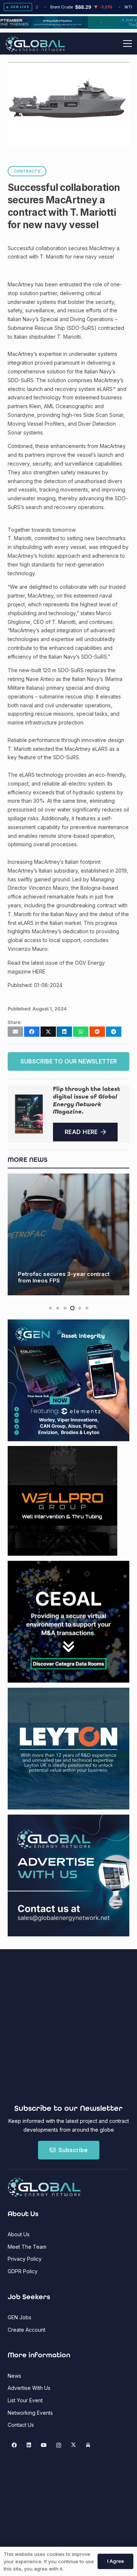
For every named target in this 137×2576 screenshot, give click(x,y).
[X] (73, 2445)
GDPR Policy (23, 2271)
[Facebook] (14, 2445)
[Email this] (15, 1032)
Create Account (26, 2330)
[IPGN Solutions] (68, 27)
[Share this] (32, 1032)
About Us (19, 2234)
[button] (128, 44)
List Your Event (25, 2400)
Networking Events (30, 2413)
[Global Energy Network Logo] (35, 44)
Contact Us (21, 2425)
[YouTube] (44, 2445)
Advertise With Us (29, 2388)
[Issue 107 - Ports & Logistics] (29, 1114)
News (14, 2376)
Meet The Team (27, 2247)
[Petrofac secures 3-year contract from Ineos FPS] (68, 1234)
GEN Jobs (20, 2317)
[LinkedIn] (29, 2445)
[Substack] (88, 2445)
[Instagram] (59, 2445)
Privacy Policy (25, 2259)
